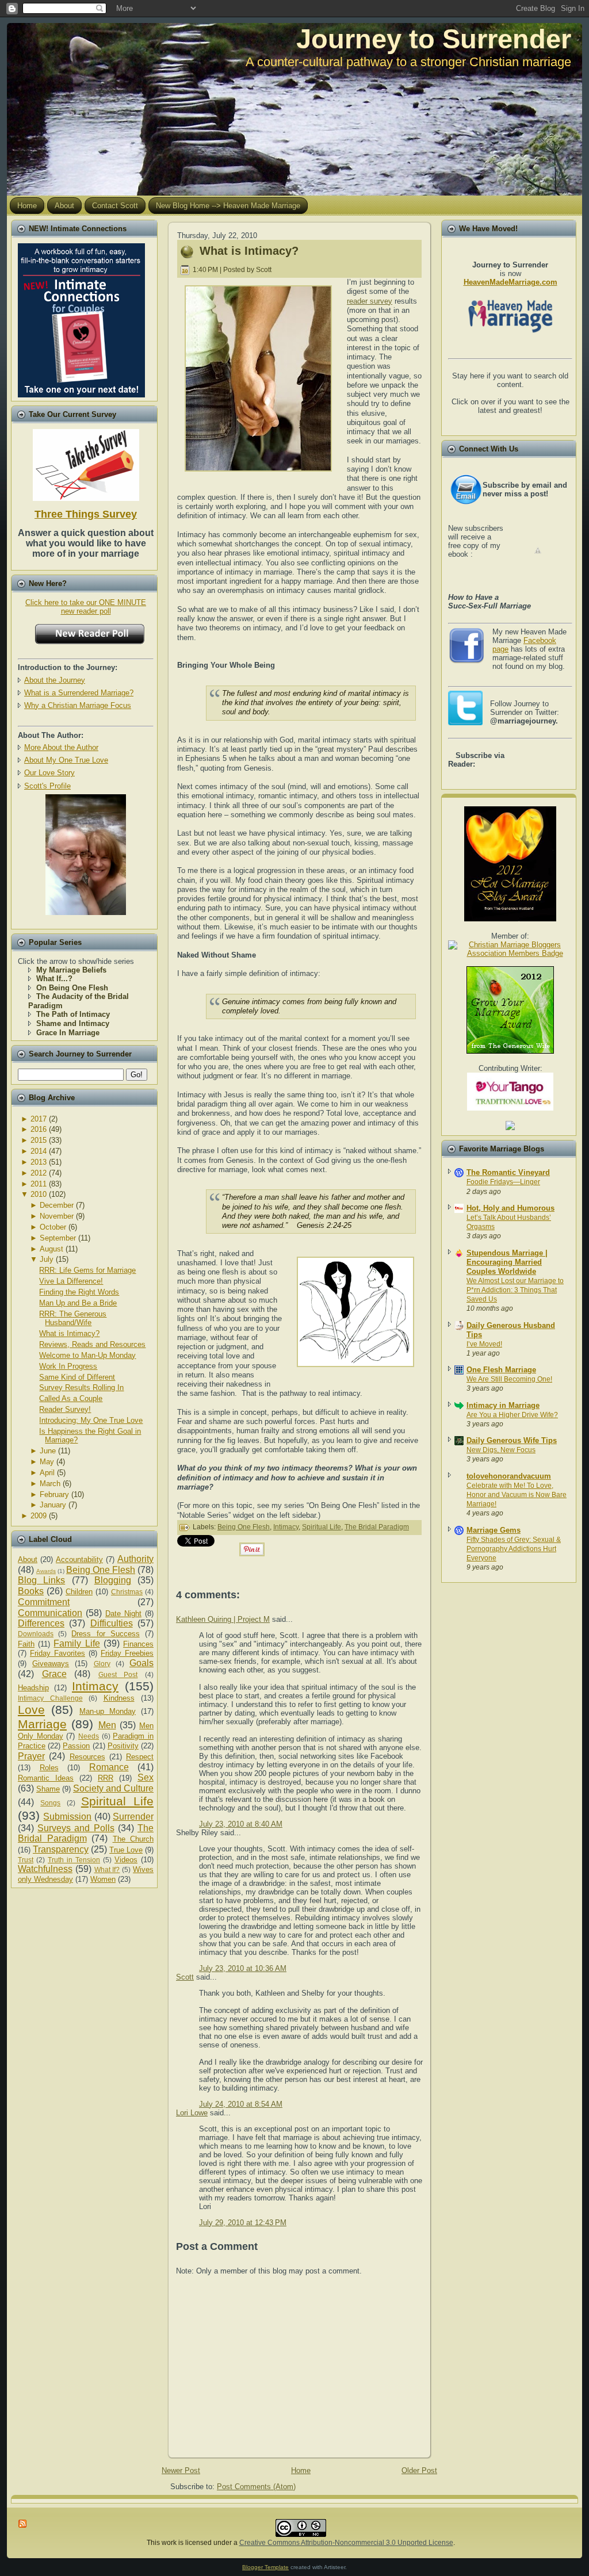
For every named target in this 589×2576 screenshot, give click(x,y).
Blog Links (41, 1580)
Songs (50, 1803)
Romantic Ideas (46, 1778)
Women (103, 1879)
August (51, 1249)
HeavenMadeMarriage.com (510, 282)
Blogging (113, 1580)
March (50, 1484)
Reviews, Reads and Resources (92, 1344)
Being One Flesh (101, 1570)
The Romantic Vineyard (508, 1172)
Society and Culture (113, 1788)
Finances (138, 1644)
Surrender (133, 1817)
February (54, 1494)
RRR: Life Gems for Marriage (87, 1270)
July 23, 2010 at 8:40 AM (241, 1824)
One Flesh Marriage (501, 1370)
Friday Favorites (58, 1653)
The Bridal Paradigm (86, 1834)
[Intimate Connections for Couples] (81, 318)
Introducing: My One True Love (91, 1420)
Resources (87, 1757)
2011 (39, 1184)
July (47, 1259)
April (47, 1473)
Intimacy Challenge (50, 1698)
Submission (67, 1817)
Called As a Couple (71, 1398)
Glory (102, 1664)
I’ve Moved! (484, 1344)
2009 (39, 1516)
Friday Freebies (127, 1653)
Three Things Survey (86, 514)
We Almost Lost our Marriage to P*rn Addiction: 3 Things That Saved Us (515, 1290)
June (48, 1451)
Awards (46, 1571)
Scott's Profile (47, 786)
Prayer (31, 1756)
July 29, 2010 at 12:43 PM (243, 2223)
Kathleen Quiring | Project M (223, 1619)
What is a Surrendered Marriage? (79, 693)
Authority (135, 1559)
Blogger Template (265, 2567)
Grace (54, 1674)
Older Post (419, 2470)
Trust (26, 1860)
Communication (50, 1613)
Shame (48, 1789)
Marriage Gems (494, 1530)
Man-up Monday (108, 1711)
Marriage (42, 1724)
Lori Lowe (192, 2113)
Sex (146, 1777)
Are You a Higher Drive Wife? (512, 1415)
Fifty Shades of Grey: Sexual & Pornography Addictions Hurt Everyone (514, 1549)
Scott (185, 1977)
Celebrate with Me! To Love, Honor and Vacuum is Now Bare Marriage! (517, 1495)
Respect (140, 1757)
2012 (39, 1173)
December (57, 1205)
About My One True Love (66, 760)
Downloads (36, 1634)
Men (107, 1725)
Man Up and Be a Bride (78, 1303)
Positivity (123, 1746)
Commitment (44, 1602)
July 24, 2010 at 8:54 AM (241, 2104)
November (57, 1216)
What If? (107, 1869)
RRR (106, 1778)
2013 (39, 1162)
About (28, 1559)
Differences (41, 1623)
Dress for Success (105, 1634)
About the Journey (55, 680)
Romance (109, 1767)
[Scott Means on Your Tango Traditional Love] (510, 1108)
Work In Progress (68, 1366)
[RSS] (23, 2524)
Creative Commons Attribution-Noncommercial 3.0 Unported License (346, 2543)
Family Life (77, 1643)
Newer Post (181, 2470)
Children (79, 1592)
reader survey (370, 301)
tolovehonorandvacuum (509, 1476)
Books (31, 1591)
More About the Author (61, 747)
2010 (39, 1194)
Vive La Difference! (71, 1281)
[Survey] (86, 463)
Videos (126, 1860)
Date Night (123, 1614)
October (53, 1227)
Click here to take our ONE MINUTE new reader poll (86, 607)
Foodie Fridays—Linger (503, 1182)
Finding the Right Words (79, 1292)
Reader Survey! (65, 1409)
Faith (26, 1644)
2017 (39, 1119)
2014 (39, 1151)
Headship (33, 1688)
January (53, 1505)
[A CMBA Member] (86, 912)
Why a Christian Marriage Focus (78, 705)
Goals (141, 1663)
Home (301, 2470)
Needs (89, 1736)
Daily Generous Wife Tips (512, 1440)
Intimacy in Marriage (503, 1405)
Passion (76, 1746)
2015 (39, 1140)
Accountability (79, 1559)
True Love (126, 1850)
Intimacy (95, 1686)
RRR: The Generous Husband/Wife (73, 1318)
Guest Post (118, 1674)
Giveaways (51, 1664)
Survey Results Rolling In (81, 1387)
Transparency (61, 1849)
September (58, 1238)
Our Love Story (49, 773)
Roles (49, 1768)
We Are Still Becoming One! (509, 1379)
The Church (133, 1839)
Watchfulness (45, 1869)
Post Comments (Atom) (256, 2487)
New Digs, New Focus (501, 1450)
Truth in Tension (74, 1860)
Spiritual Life (117, 1801)
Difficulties (112, 1623)
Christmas (127, 1592)
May (47, 1462)
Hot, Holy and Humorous (510, 1208)
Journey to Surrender (434, 39)
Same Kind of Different (77, 1377)
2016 (39, 1129)
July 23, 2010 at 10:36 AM (243, 1968)
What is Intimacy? (69, 1333)
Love (31, 1710)
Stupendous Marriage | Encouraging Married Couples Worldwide (507, 1262)
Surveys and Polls (76, 1828)
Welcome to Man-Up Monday (87, 1355)
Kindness (119, 1698)
